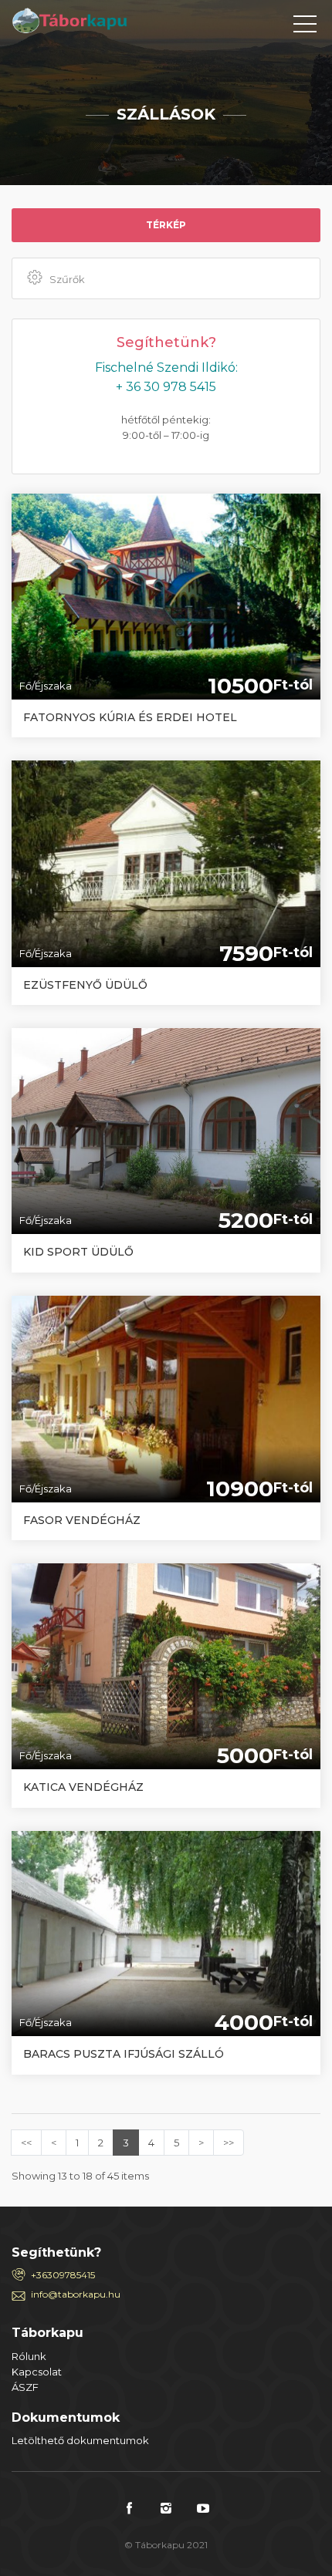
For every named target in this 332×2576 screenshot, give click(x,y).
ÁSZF (25, 2387)
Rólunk (29, 2356)
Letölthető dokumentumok (80, 2440)
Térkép (166, 225)
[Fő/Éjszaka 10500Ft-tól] (166, 595)
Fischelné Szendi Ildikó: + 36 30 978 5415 (166, 377)
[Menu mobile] (305, 27)
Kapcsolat (37, 2372)
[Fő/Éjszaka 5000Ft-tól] (166, 1665)
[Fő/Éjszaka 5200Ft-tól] (166, 1130)
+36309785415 (63, 2275)
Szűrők (67, 279)
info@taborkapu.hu (76, 2294)
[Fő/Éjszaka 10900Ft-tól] (166, 1398)
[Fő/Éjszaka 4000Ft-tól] (166, 1932)
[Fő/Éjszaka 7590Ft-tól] (166, 862)
